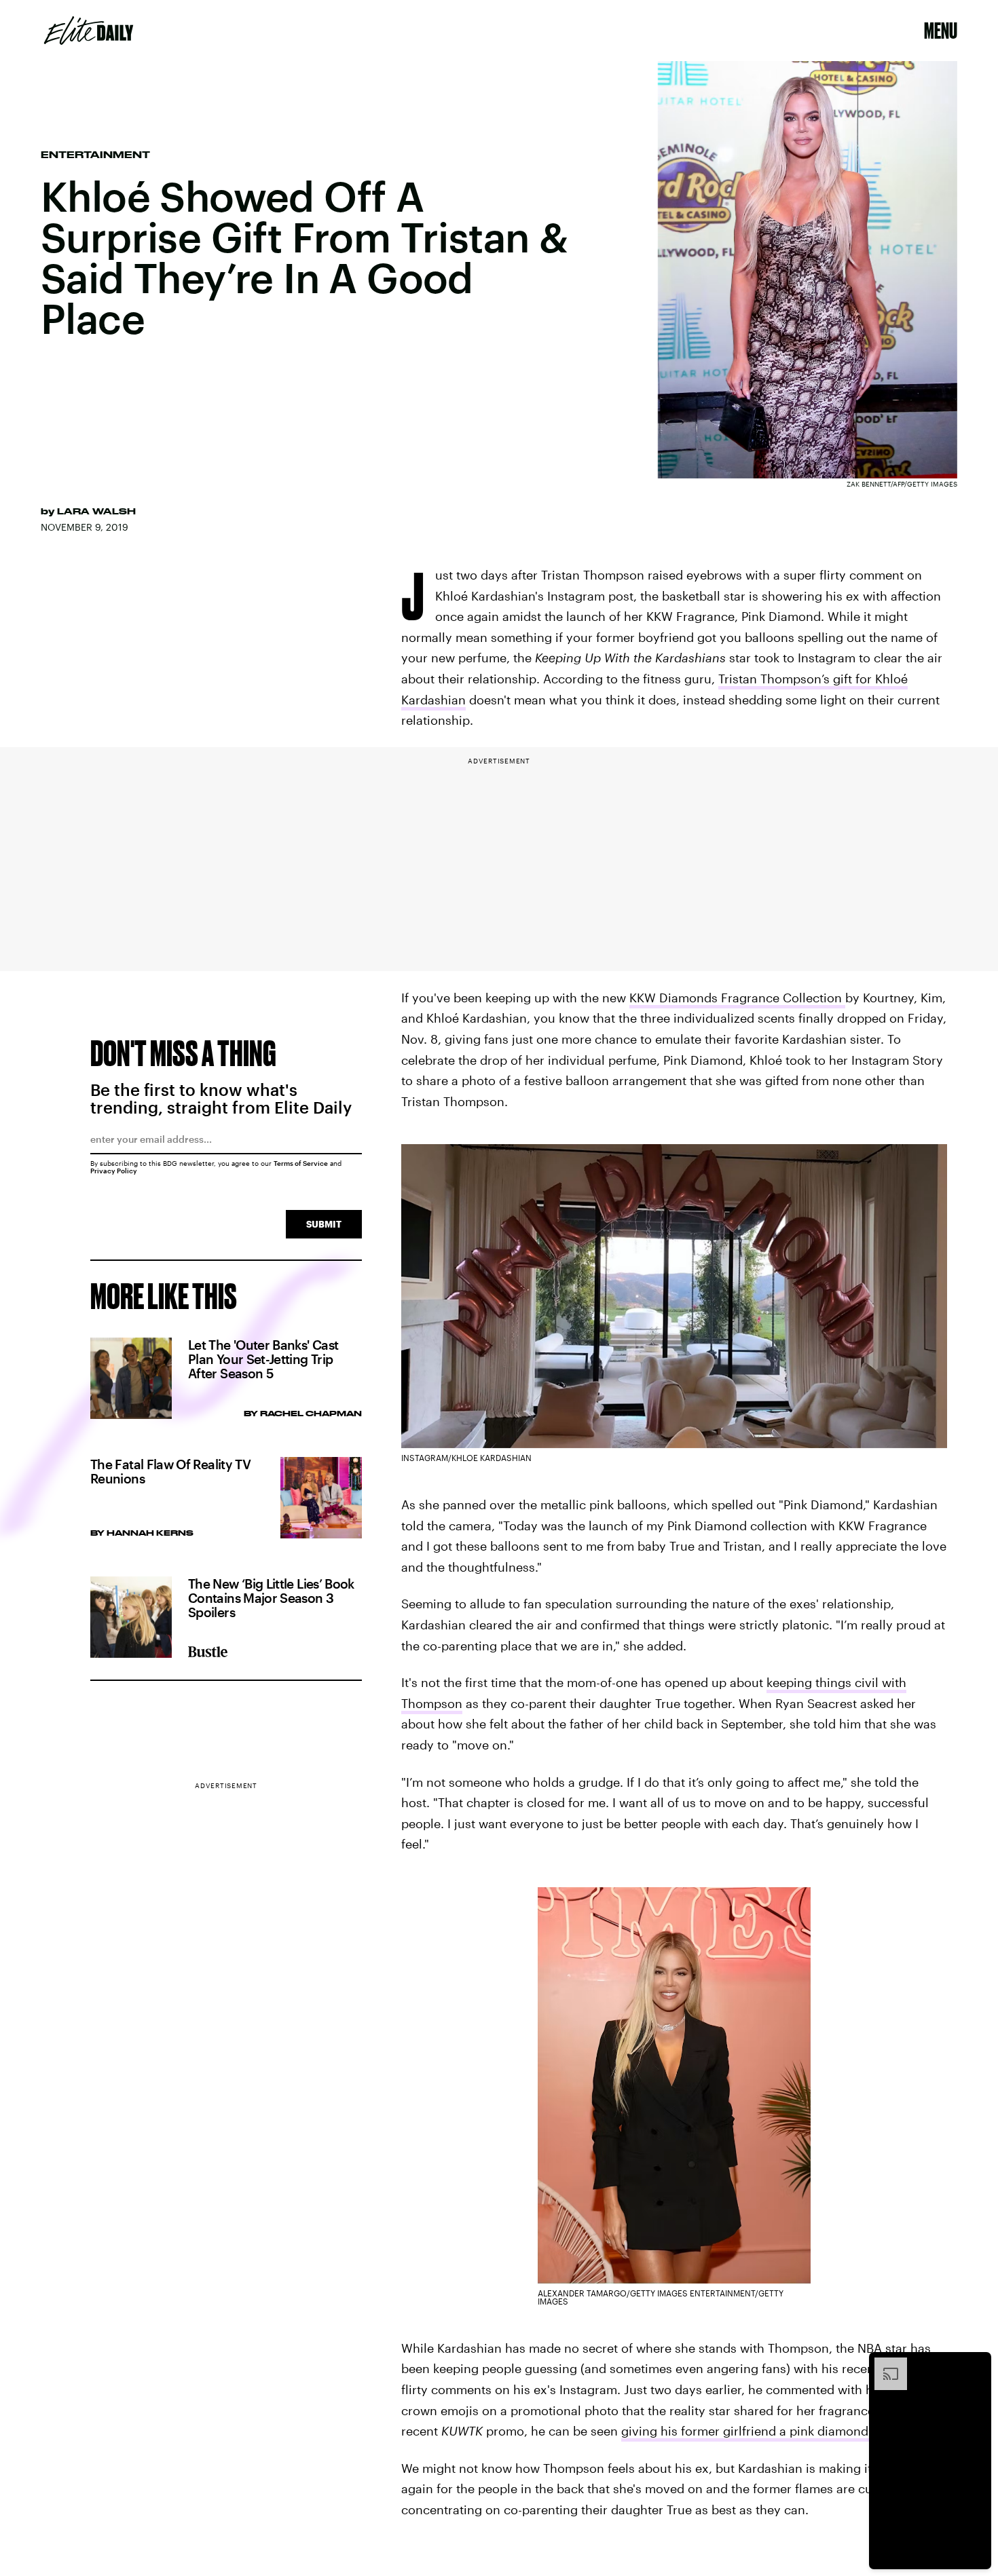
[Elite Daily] (89, 31)
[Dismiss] (976, 2364)
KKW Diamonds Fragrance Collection (737, 998)
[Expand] (884, 2364)
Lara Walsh (96, 511)
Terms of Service (301, 1163)
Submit (324, 1224)
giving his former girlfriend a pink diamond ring (758, 2431)
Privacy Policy (114, 1171)
